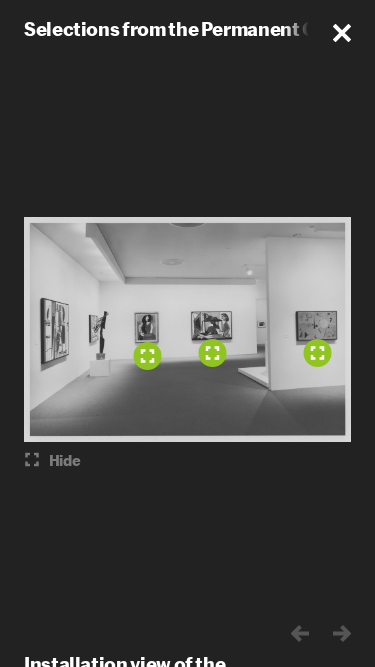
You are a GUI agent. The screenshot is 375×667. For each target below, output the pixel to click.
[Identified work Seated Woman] (147, 356)
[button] (342, 33)
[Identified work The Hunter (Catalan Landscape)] (317, 353)
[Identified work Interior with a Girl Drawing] (212, 353)
